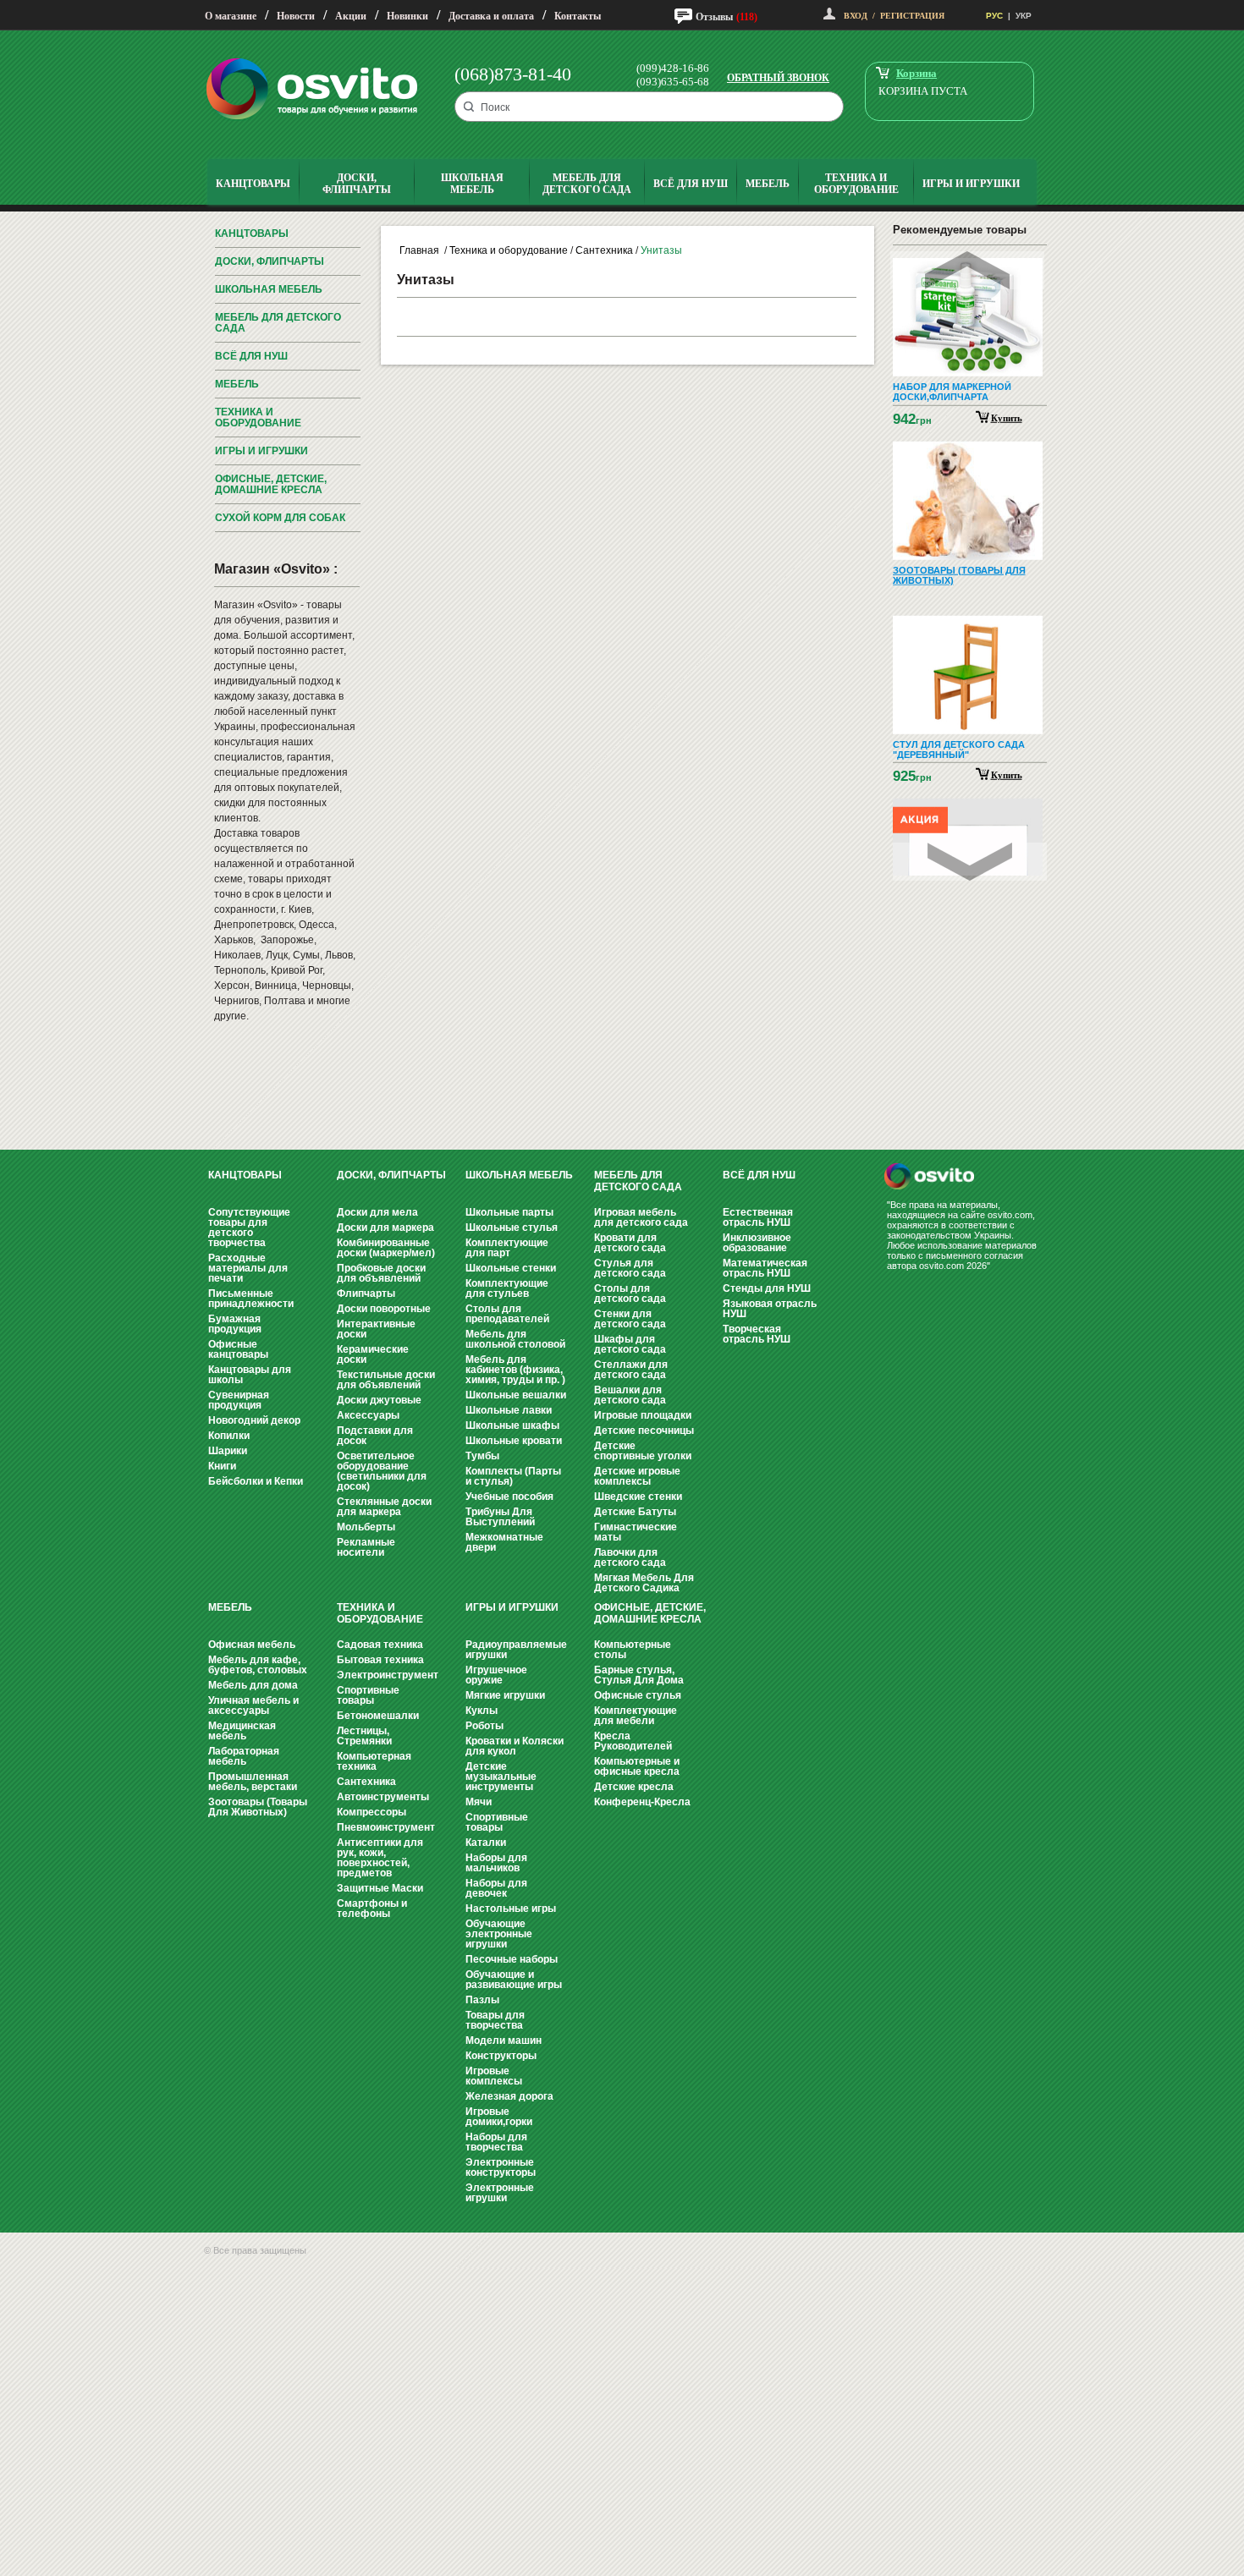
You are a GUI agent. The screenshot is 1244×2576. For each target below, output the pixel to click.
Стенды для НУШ (767, 1288)
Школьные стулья (512, 1228)
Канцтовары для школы (250, 1375)
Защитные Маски (380, 1888)
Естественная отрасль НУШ (758, 1217)
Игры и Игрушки (261, 451)
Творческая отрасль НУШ (757, 1334)
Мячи (479, 1802)
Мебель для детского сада (278, 323)
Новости (296, 16)
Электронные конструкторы (501, 2167)
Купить (1007, 417)
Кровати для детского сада (630, 1243)
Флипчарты (366, 1293)
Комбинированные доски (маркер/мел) (386, 1248)
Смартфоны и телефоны (372, 1909)
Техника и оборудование (258, 417)
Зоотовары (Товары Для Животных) (258, 1807)
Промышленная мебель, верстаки (253, 1782)
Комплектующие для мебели (636, 1716)
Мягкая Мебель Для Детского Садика (644, 1583)
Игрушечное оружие (496, 1675)
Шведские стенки (638, 1497)
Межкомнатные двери (504, 1542)
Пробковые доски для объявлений (381, 1273)
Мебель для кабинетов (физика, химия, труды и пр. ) (515, 1370)
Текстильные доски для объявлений (386, 1380)
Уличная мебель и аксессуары (253, 1705)
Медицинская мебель (242, 1731)
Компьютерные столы (633, 1650)
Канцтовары (252, 233)
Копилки (229, 1436)
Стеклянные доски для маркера (384, 1507)
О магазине (231, 16)
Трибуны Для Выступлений (500, 1517)
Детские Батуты (635, 1512)
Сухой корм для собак (280, 518)
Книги (222, 1466)
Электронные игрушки (500, 2193)
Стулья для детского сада (630, 1268)
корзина (916, 73)
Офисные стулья (638, 1695)
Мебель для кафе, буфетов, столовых (258, 1665)
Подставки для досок (375, 1436)
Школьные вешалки (516, 1395)
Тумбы (482, 1456)
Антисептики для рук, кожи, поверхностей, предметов (380, 1858)
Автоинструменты (383, 1797)
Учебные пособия (509, 1497)
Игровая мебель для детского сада (641, 1217)
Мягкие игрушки (505, 1695)
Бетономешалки (378, 1716)
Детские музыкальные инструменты (501, 1777)
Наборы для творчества (496, 2142)
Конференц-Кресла (642, 1802)
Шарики (228, 1451)
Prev (967, 270)
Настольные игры (511, 1909)
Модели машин (504, 2040)
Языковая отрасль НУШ (770, 1309)
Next (970, 862)
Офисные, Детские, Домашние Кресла (271, 484)
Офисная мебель (252, 1645)
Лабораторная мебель (244, 1756)
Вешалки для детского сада (630, 1395)
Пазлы (482, 2000)
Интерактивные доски (376, 1329)
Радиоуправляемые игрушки (516, 1650)
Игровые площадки (643, 1415)
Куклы (482, 1711)
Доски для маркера (385, 1228)
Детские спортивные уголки (643, 1451)
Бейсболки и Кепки (256, 1481)
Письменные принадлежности (251, 1299)
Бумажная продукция (235, 1324)
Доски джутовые (379, 1400)
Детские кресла (634, 1787)
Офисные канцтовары (238, 1349)
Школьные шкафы (512, 1425)
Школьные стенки (511, 1268)
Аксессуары (368, 1415)
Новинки (407, 16)
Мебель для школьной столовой (515, 1339)
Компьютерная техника (374, 1761)
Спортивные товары (368, 1695)
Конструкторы (501, 2056)
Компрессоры (372, 1812)
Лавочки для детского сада (630, 1557)
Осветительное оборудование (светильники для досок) (382, 1471)
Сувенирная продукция (239, 1400)
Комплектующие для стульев (507, 1288)
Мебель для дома (253, 1685)
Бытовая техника (380, 1660)
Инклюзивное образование (757, 1243)
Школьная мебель (269, 289)
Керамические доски (373, 1354)
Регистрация (912, 16)
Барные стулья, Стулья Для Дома (639, 1675)
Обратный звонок (778, 78)
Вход (856, 16)
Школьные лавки (509, 1410)
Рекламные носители (366, 1547)
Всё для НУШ (251, 356)
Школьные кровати (514, 1441)
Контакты (578, 16)
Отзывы (714, 17)
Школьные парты (509, 1212)
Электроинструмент (388, 1675)
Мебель (237, 384)
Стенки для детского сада (630, 1319)
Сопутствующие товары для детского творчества (249, 1228)
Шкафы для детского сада (630, 1344)
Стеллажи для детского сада (631, 1370)
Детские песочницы (644, 1431)
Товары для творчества (495, 2020)
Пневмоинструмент (386, 1827)
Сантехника (604, 250)
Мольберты (366, 1527)
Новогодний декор (254, 1420)
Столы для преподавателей (507, 1314)
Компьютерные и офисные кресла (637, 1766)
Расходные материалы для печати (248, 1268)
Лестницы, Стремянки (364, 1736)
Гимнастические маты (636, 1532)
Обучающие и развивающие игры (514, 1980)
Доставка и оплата (491, 16)
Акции (351, 16)
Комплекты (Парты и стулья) (513, 1476)
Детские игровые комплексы (637, 1476)
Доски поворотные (384, 1309)
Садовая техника (380, 1645)
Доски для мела (377, 1212)
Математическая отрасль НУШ (765, 1268)
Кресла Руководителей (633, 1741)
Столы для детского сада (630, 1293)
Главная (419, 250)
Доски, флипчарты (270, 261)
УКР (1024, 16)
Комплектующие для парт (507, 1248)
